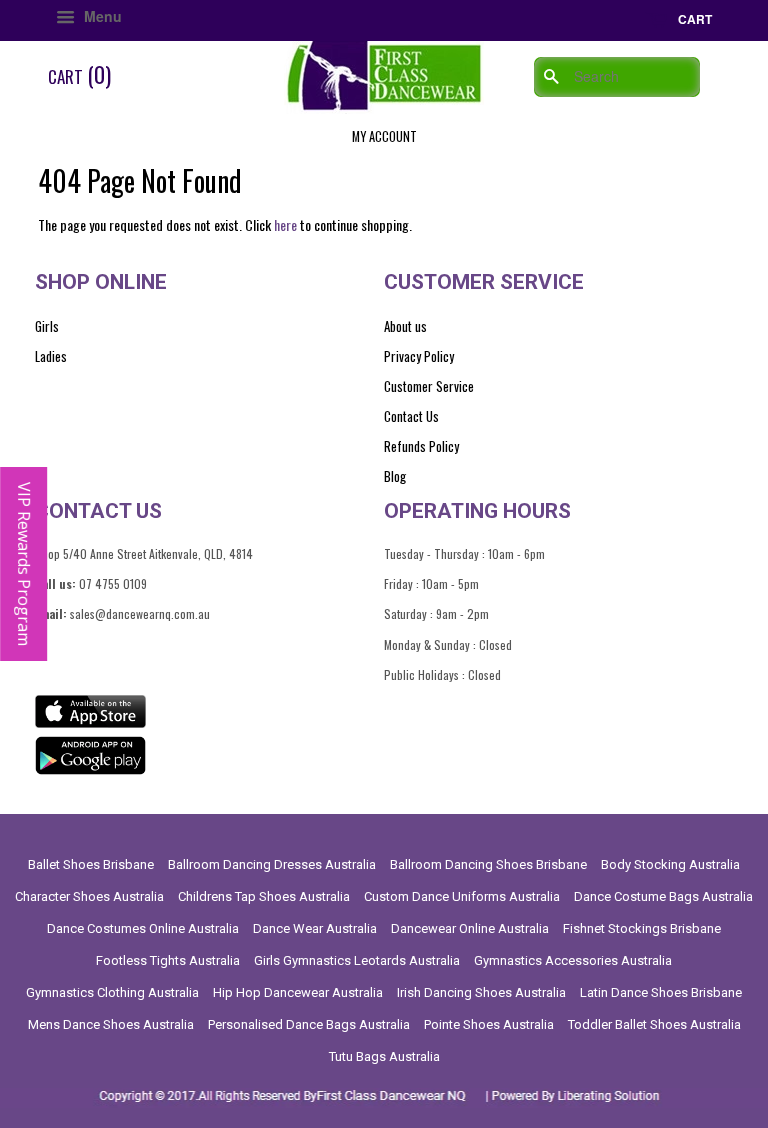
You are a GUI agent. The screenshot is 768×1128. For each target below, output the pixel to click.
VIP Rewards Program (24, 564)
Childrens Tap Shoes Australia (264, 896)
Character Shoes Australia (89, 896)
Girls (47, 326)
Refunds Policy (421, 446)
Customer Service (429, 386)
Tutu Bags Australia (384, 1056)
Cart (693, 19)
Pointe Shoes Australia (489, 1024)
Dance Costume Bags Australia (663, 896)
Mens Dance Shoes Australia (111, 1024)
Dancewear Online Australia (470, 928)
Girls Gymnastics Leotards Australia (357, 960)
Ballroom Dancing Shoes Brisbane (488, 864)
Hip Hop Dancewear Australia (298, 992)
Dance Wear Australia (315, 928)
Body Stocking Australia (670, 864)
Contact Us (411, 416)
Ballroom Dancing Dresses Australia (272, 864)
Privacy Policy (419, 356)
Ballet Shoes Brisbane (91, 864)
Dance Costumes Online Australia (143, 928)
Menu (101, 16)
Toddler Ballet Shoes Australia (654, 1024)
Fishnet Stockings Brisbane (642, 928)
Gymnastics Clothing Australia (112, 992)
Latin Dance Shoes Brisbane (661, 992)
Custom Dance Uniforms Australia (462, 896)
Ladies (51, 356)
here (285, 224)
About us (405, 326)
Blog (395, 476)
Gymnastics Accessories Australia (573, 960)
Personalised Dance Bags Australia (309, 1024)
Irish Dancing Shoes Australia (481, 992)
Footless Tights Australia (168, 960)
